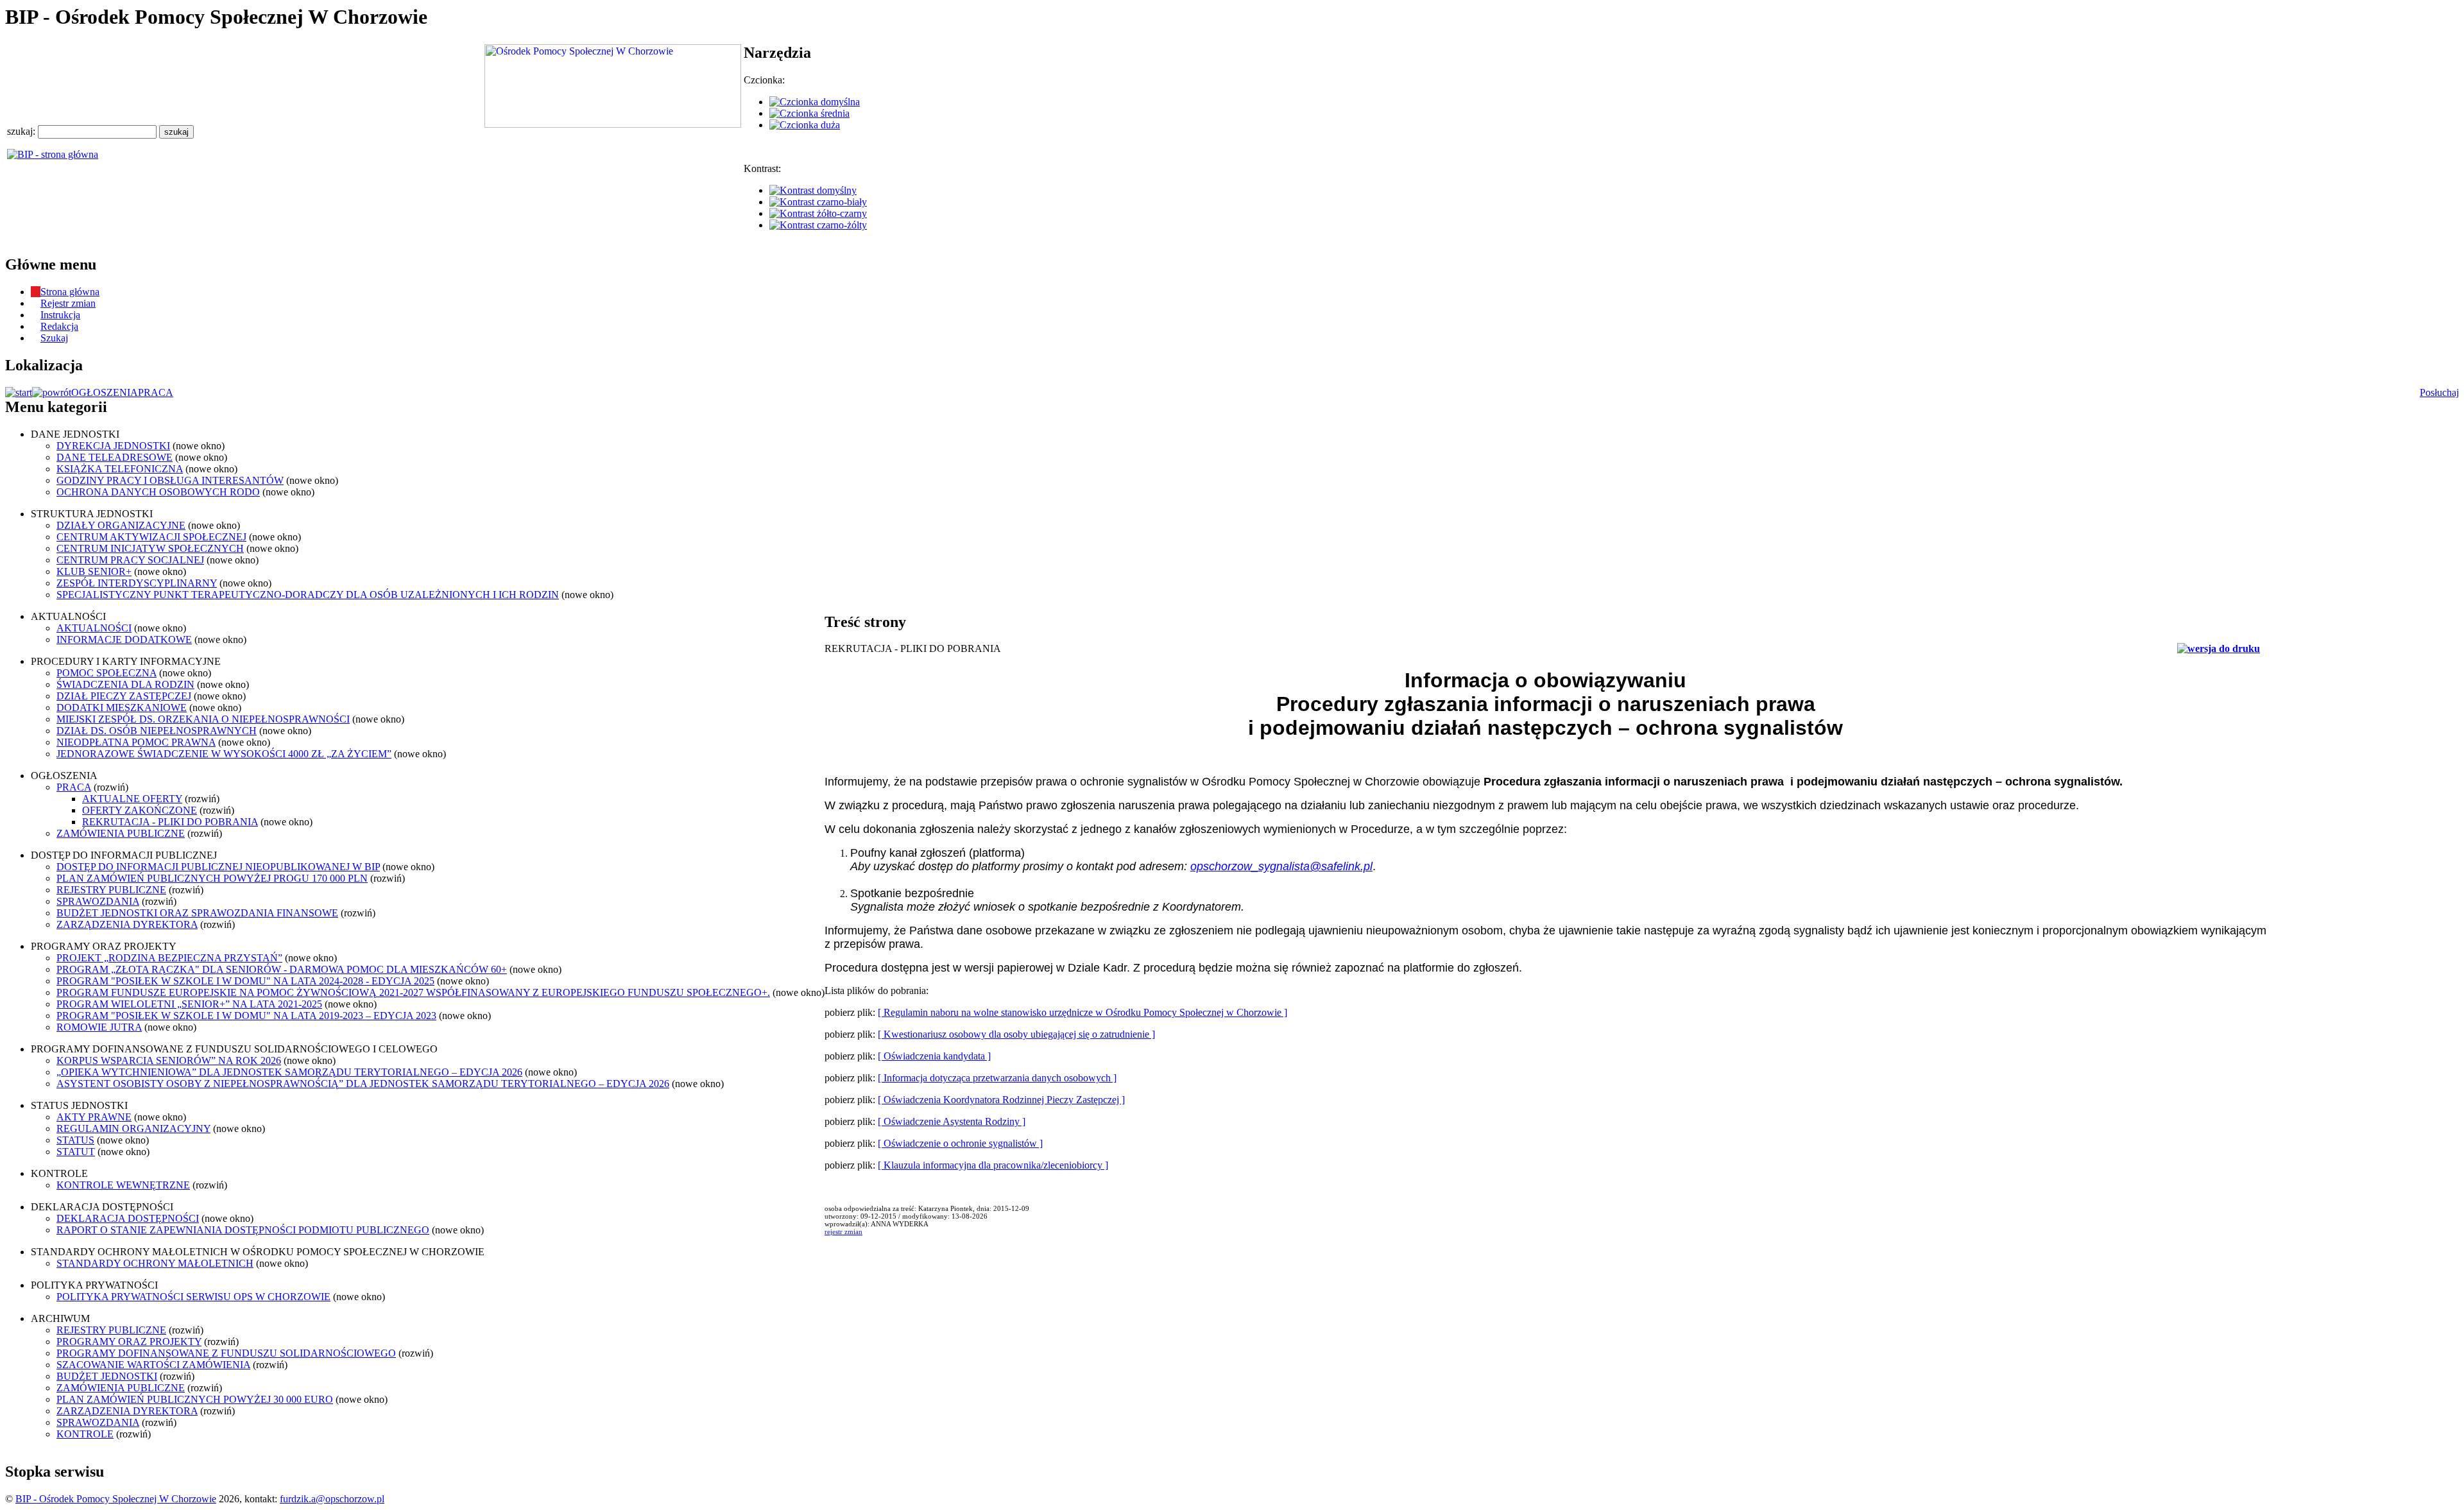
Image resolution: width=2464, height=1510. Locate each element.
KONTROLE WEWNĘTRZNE (123, 1185)
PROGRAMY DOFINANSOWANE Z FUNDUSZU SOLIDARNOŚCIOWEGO (226, 1353)
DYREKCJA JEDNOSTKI (113, 446)
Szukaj (54, 338)
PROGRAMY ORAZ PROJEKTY (129, 1342)
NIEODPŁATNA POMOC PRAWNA (136, 742)
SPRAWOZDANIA (98, 901)
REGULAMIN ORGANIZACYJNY (133, 1128)
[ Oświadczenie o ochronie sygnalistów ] (960, 1143)
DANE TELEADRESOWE (115, 457)
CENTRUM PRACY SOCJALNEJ (130, 560)
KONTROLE (85, 1434)
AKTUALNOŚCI (94, 628)
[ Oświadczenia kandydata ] (934, 1056)
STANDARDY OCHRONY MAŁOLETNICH (155, 1263)
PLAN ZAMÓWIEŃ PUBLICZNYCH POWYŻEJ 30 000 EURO (195, 1399)
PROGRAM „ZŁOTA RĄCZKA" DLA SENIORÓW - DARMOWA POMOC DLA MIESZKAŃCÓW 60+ (282, 969)
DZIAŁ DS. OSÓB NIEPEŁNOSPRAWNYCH (157, 731)
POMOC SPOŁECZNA (107, 673)
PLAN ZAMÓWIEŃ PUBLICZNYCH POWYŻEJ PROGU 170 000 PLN (212, 878)
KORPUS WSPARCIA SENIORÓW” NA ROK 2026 (169, 1060)
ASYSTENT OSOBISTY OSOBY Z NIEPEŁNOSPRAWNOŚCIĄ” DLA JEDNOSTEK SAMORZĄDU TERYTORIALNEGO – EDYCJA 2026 (363, 1084)
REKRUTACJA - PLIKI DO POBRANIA (170, 822)
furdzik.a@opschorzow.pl (332, 1499)
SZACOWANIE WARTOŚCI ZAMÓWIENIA (153, 1365)
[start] (19, 392)
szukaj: (22, 131)
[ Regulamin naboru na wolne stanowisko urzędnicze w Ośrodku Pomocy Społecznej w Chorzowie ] (1082, 1012)
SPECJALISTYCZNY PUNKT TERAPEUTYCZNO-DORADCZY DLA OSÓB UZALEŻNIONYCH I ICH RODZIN (308, 595)
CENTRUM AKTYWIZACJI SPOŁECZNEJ (151, 537)
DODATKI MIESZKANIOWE (122, 708)
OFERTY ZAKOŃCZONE (140, 810)
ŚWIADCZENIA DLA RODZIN (125, 684)
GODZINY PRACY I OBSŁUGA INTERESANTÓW (170, 480)
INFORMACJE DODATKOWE (124, 639)
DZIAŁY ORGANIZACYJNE (121, 525)
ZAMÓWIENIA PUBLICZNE (121, 833)
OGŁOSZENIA (105, 392)
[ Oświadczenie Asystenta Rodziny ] (952, 1121)
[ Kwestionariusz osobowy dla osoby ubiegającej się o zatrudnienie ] (1016, 1034)
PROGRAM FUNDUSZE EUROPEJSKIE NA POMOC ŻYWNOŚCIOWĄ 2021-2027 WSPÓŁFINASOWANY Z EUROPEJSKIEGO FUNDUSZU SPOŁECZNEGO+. (413, 992)
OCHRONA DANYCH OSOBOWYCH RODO (158, 492)
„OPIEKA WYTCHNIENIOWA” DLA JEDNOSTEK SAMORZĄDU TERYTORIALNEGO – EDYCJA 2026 (289, 1072)
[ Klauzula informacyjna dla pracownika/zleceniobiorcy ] (993, 1165)
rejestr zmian (843, 1231)
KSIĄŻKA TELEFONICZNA (120, 469)
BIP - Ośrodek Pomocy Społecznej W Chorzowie (116, 1499)
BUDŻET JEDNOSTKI (107, 1376)
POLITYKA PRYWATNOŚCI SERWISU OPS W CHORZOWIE (193, 1297)
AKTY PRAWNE (94, 1117)
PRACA (156, 392)
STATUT (76, 1152)
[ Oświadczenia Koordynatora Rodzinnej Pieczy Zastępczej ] (1001, 1100)
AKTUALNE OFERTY (132, 799)
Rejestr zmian (68, 303)
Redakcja (59, 326)
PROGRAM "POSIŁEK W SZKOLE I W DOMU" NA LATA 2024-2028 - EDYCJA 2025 (245, 981)
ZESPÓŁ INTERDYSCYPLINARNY (137, 583)
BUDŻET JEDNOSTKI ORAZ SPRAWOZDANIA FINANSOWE (197, 913)
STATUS (75, 1140)
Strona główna (70, 292)
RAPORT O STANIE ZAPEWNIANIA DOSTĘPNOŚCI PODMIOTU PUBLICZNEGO (243, 1230)
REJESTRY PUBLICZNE (111, 890)
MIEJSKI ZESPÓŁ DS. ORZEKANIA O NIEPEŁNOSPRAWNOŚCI (203, 719)
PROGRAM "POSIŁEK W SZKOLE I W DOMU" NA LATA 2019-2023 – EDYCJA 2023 (246, 1016)
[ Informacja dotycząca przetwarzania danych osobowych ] (997, 1078)
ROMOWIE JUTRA (99, 1027)
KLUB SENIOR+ (94, 571)
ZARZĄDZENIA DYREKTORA (127, 924)
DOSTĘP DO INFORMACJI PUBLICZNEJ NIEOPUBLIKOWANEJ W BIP (218, 867)
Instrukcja (60, 315)
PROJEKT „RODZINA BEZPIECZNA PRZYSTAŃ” (169, 958)
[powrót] (52, 392)
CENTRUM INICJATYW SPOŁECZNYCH (150, 548)
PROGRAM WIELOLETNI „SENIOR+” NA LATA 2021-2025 (189, 1004)
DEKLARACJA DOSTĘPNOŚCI (128, 1218)
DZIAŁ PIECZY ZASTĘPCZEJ (124, 696)
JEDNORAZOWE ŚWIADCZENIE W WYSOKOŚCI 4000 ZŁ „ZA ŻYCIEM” (224, 754)
